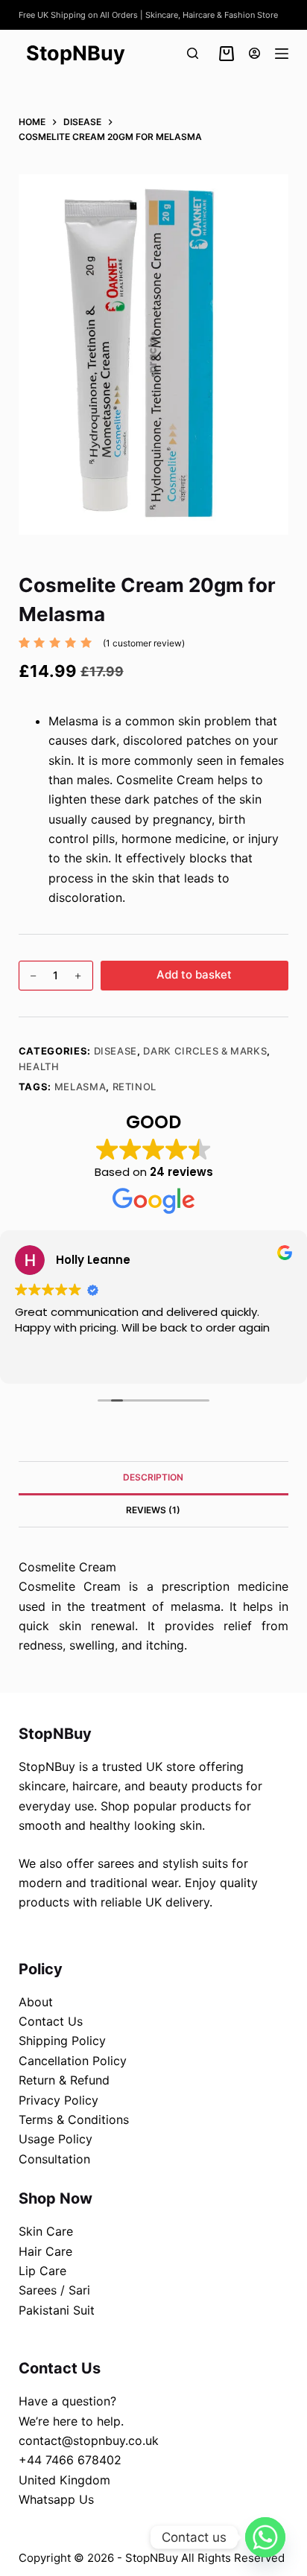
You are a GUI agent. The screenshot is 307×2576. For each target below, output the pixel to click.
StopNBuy (76, 53)
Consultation (54, 2159)
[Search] (193, 53)
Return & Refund (64, 2080)
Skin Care (46, 2231)
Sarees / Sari (54, 2290)
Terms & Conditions (74, 2119)
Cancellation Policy (73, 2061)
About (36, 2002)
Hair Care (45, 2251)
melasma (80, 1087)
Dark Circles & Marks (205, 1051)
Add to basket (194, 974)
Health (39, 1066)
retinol (135, 1087)
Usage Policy (56, 2139)
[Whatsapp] (265, 2537)
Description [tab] (153, 1477)
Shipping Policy (62, 2041)
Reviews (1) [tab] (153, 1510)
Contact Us (51, 2021)
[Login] (254, 53)
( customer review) (144, 643)
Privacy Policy (58, 2100)
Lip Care (42, 2271)
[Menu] (282, 54)
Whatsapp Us (56, 2499)
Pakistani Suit (57, 2310)
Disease (116, 1051)
